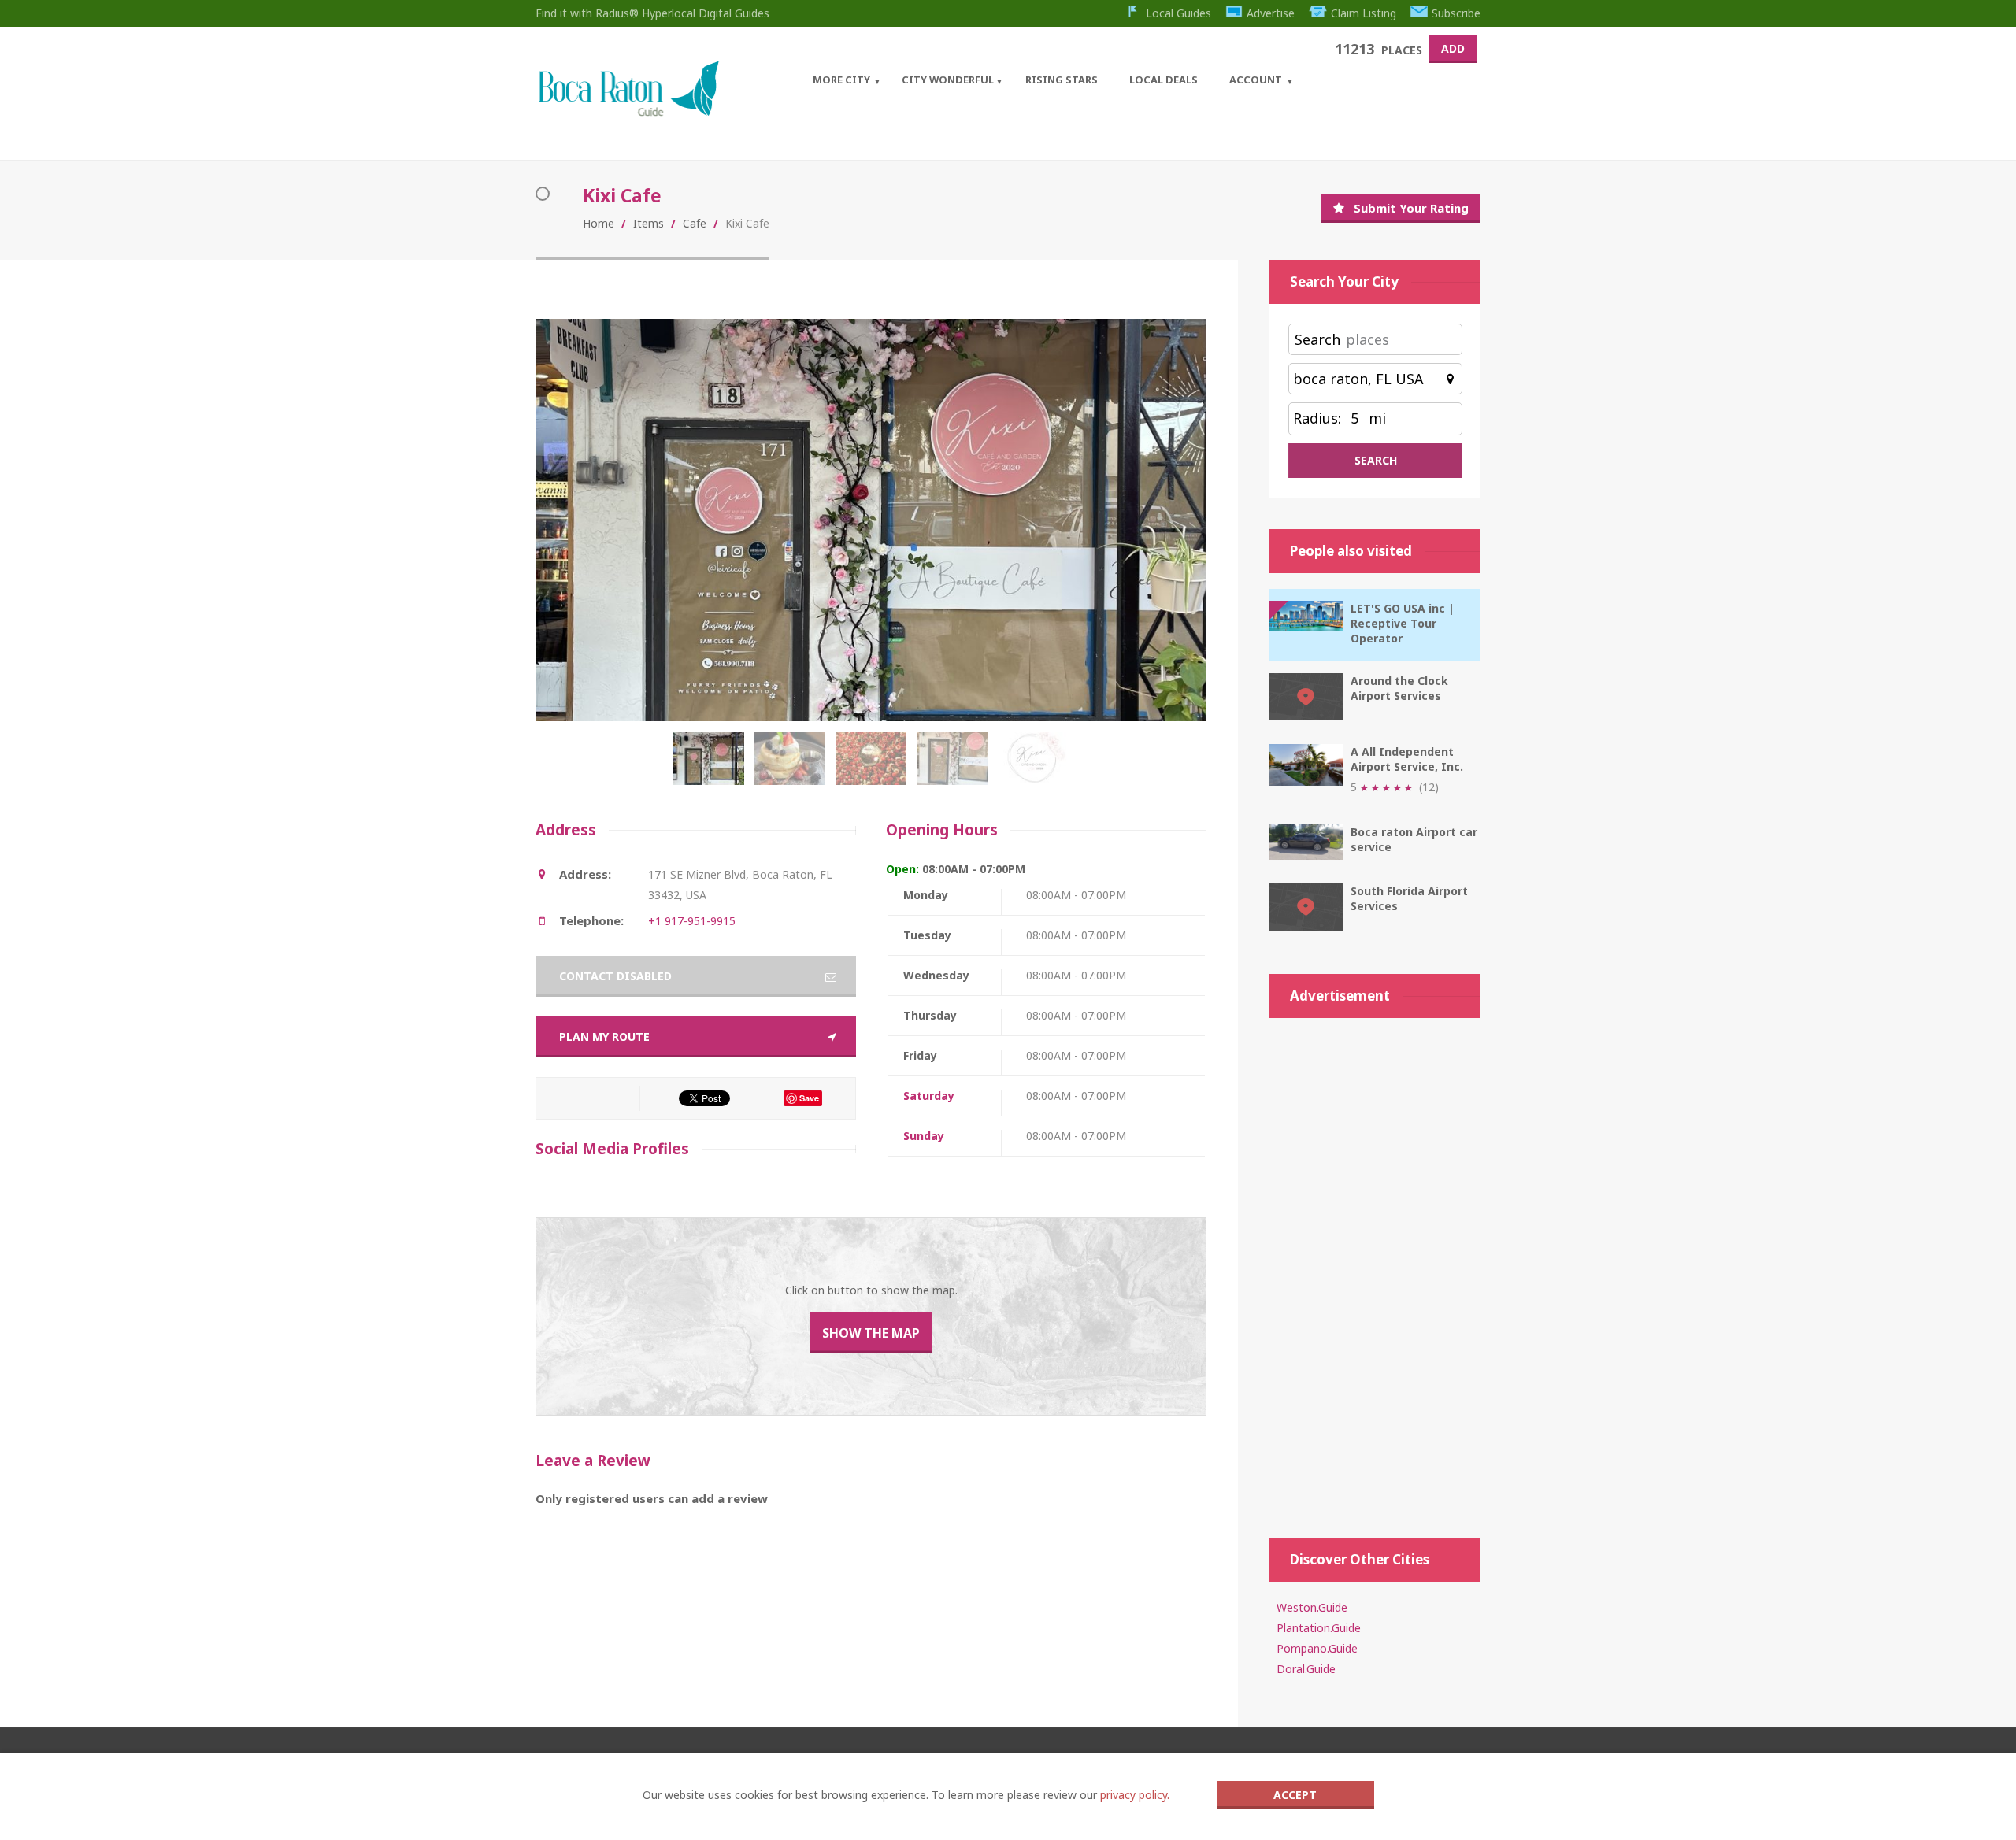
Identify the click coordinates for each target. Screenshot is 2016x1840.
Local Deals (1164, 80)
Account (1256, 80)
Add (1453, 48)
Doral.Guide (1306, 1669)
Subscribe (1456, 13)
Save (809, 1098)
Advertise (1271, 13)
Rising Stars (1062, 80)
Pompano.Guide (1317, 1648)
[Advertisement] (1375, 1270)
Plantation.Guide (1319, 1628)
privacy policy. (1135, 1795)
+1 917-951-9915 (692, 921)
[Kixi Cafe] (712, 767)
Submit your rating (1411, 208)
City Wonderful (948, 80)
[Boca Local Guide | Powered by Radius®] (628, 112)
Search (1317, 339)
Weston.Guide (1312, 1607)
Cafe (695, 223)
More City (841, 80)
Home (598, 223)
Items (649, 223)
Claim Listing (1364, 13)
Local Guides (1178, 13)
